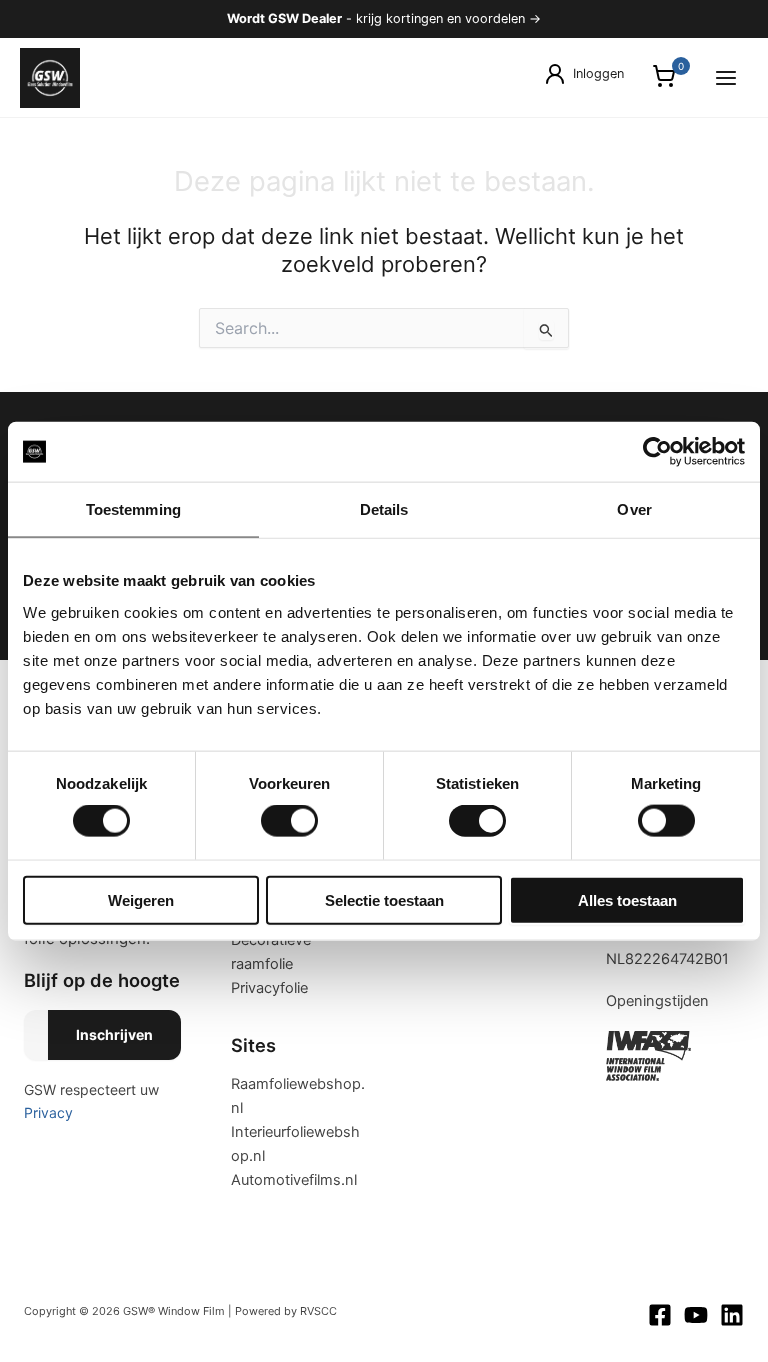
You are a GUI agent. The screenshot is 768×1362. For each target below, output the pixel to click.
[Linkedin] (732, 1315)
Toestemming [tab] (133, 509)
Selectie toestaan (384, 899)
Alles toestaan (627, 899)
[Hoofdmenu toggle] (726, 77)
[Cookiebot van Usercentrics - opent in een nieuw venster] (657, 452)
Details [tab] (384, 509)
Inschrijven (114, 1034)
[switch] (289, 821)
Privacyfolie (269, 988)
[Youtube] (696, 1315)
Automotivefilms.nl (294, 1180)
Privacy (48, 1112)
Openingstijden (657, 1001)
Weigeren (141, 899)
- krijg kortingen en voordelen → (384, 18)
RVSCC (318, 1311)
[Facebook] (660, 1315)
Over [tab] (634, 509)
